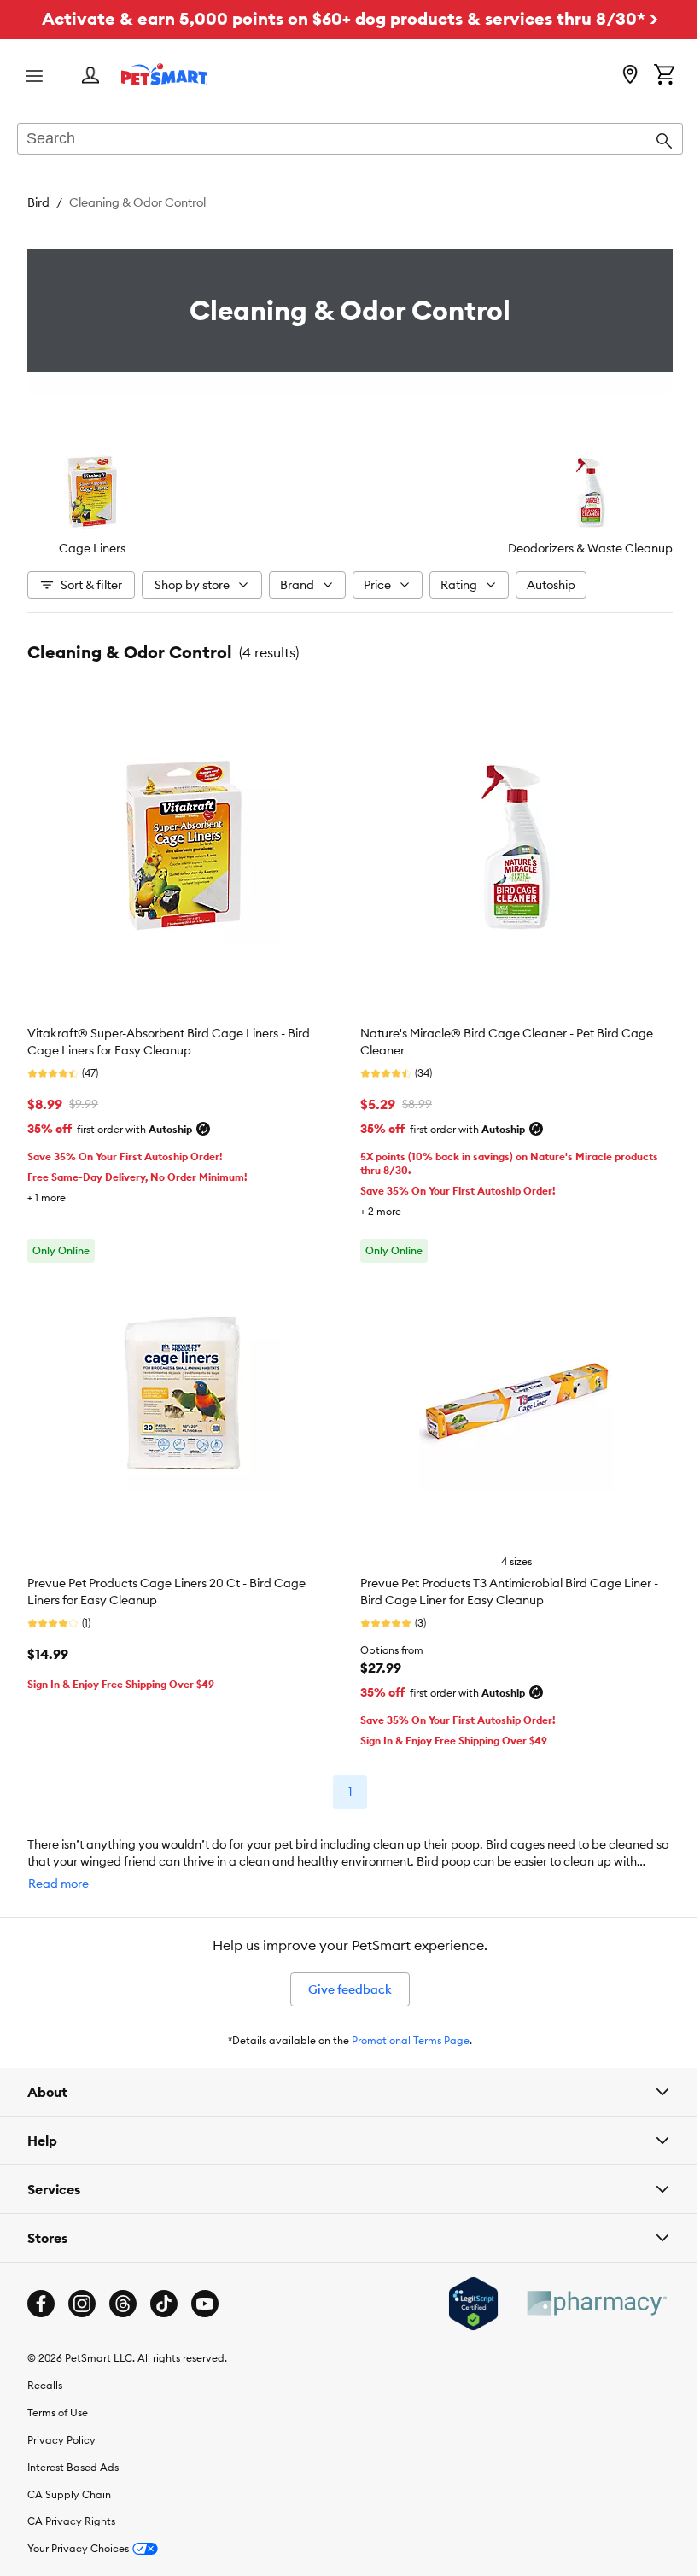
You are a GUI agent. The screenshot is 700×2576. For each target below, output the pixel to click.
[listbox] (350, 504)
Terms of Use (58, 2400)
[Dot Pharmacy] (583, 2290)
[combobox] (350, 140)
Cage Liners (92, 548)
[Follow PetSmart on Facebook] (41, 2291)
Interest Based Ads (73, 2454)
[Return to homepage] (164, 74)
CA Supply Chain (69, 2482)
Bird (38, 202)
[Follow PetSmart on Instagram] (82, 2291)
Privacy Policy (61, 2427)
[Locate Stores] (630, 76)
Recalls (45, 2372)
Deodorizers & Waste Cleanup (590, 548)
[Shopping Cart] (664, 76)
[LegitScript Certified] (461, 2291)
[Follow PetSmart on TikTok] (164, 2291)
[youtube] (205, 2291)
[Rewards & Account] (90, 76)
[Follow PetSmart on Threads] (123, 2291)
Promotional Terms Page (411, 2040)
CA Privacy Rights (71, 2508)
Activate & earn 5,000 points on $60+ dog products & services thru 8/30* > (350, 18)
